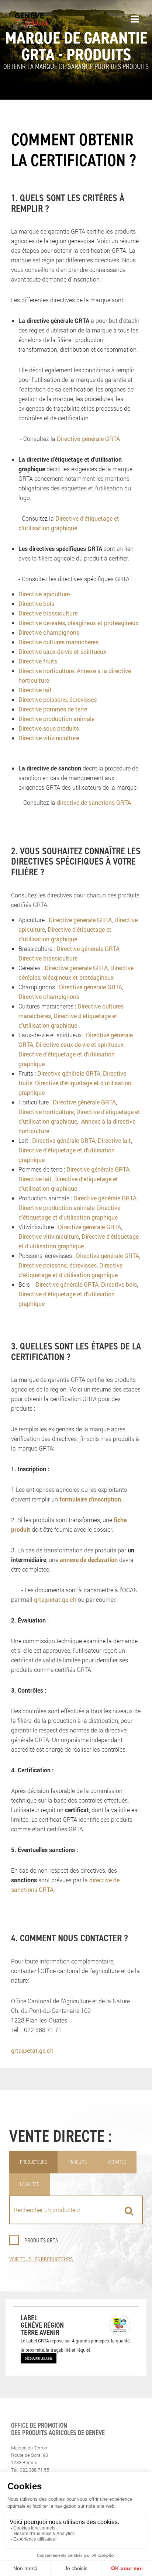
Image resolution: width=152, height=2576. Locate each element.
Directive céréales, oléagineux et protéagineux (78, 623)
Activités (117, 2162)
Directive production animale (56, 719)
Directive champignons (49, 632)
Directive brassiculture (48, 613)
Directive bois (36, 604)
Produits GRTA (41, 2240)
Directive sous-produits (49, 728)
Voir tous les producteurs (41, 2259)
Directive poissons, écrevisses (58, 699)
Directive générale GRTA (88, 439)
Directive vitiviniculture (49, 738)
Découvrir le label (39, 2358)
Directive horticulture (46, 671)
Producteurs (33, 2162)
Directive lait (35, 690)
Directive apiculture (44, 594)
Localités (30, 2184)
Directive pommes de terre (53, 709)
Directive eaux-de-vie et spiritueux (62, 651)
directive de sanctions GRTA (94, 802)
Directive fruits (38, 661)
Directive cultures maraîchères (58, 642)
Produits (77, 2162)
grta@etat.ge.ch (55, 1599)
